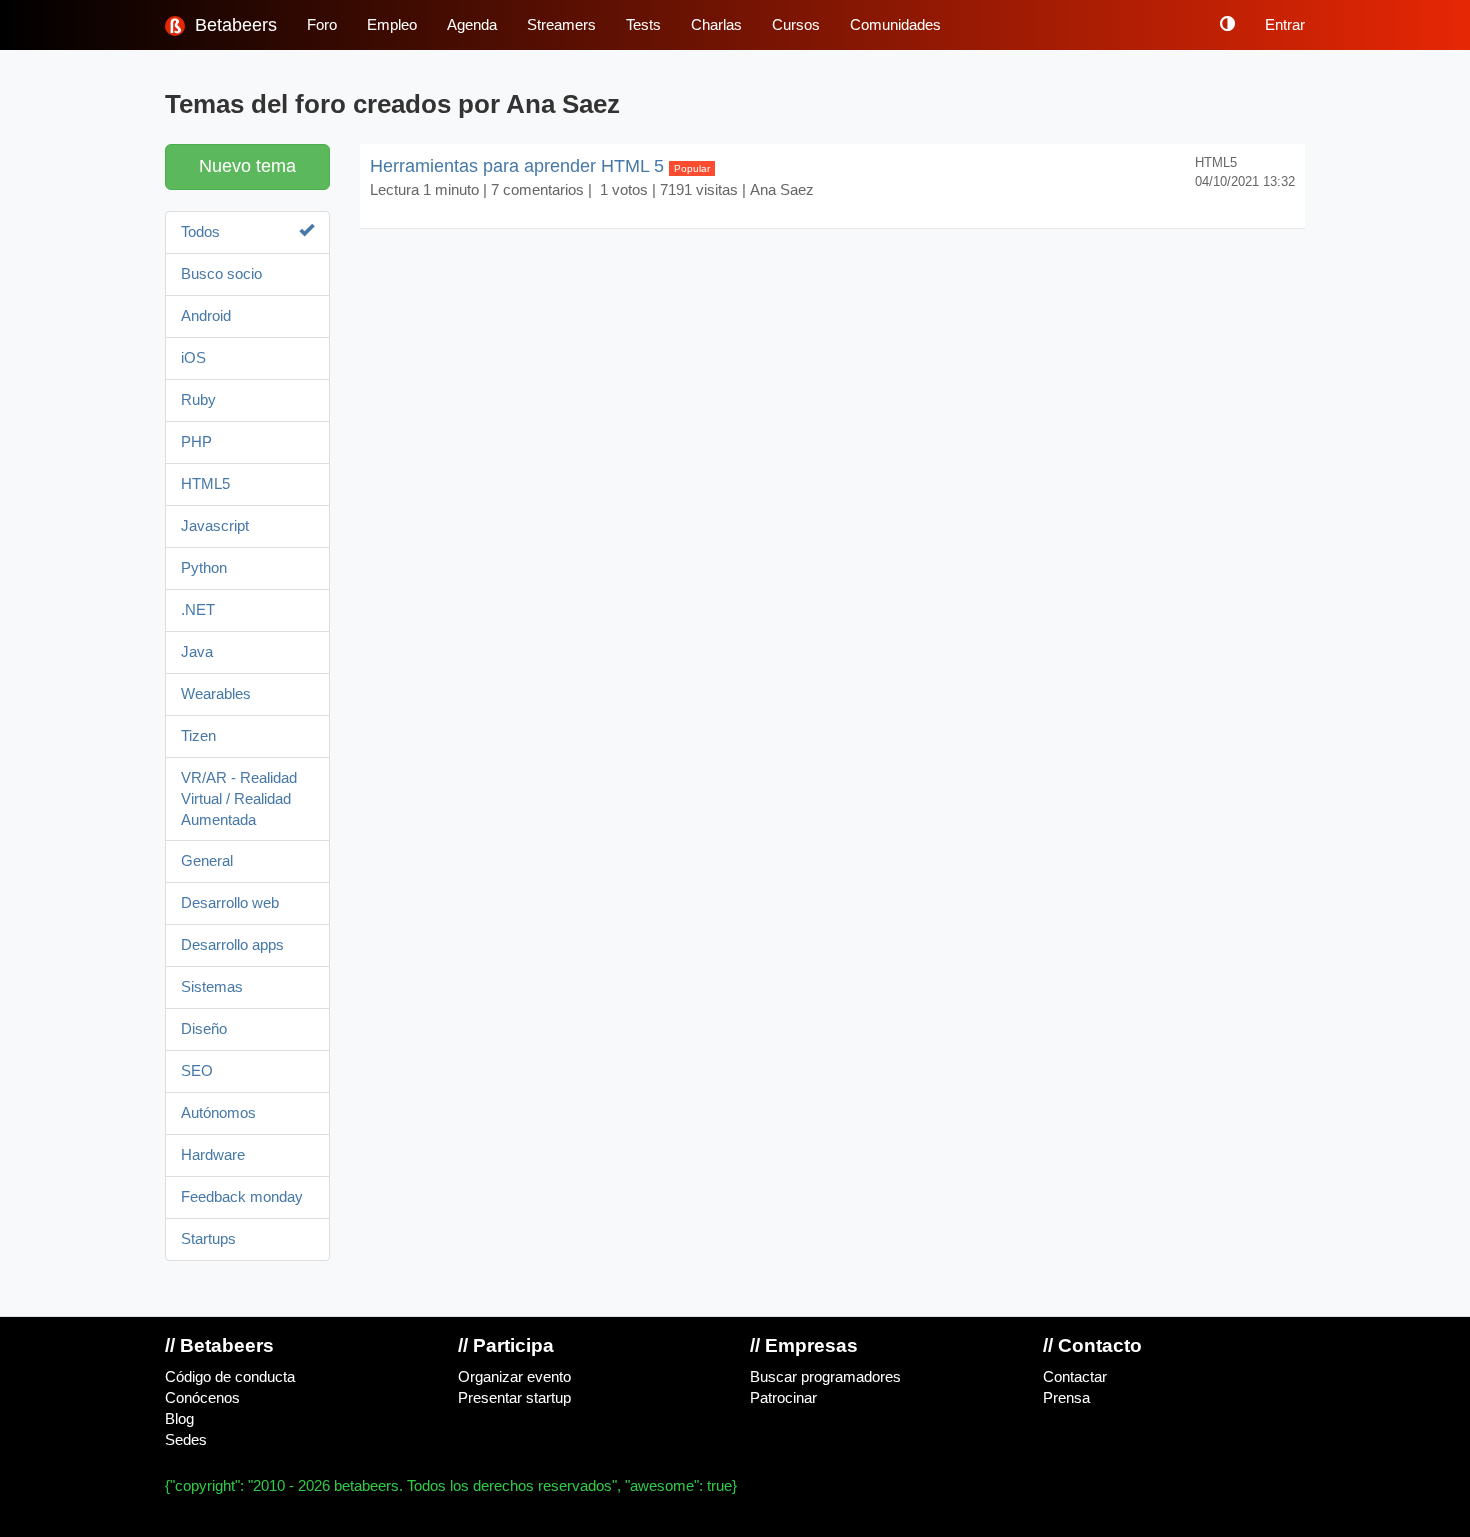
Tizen (198, 736)
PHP (196, 442)
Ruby (198, 400)
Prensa (1066, 1398)
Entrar (1285, 25)
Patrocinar (783, 1398)
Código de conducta (230, 1377)
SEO (197, 1071)
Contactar (1075, 1377)
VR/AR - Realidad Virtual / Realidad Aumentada (239, 799)
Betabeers (233, 25)
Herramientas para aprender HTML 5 (540, 166)
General (207, 861)
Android (206, 316)
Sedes (186, 1440)
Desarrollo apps (232, 945)
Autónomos (218, 1113)
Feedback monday (242, 1197)
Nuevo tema (247, 166)
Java (197, 652)
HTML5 (205, 484)
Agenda (472, 25)
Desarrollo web (230, 903)
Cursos (796, 25)
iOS (193, 358)
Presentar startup (514, 1398)
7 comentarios (537, 190)
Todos (200, 232)
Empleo (392, 25)
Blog (179, 1419)
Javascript (215, 526)
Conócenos (202, 1398)
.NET (198, 610)
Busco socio (221, 274)
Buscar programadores (825, 1377)
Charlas (716, 25)
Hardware (213, 1155)
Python (204, 568)
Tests (643, 25)
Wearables (216, 694)
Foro (322, 25)
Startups (208, 1239)
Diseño (204, 1029)
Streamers (561, 25)
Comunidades (895, 25)
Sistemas (212, 987)
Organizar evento (514, 1377)
